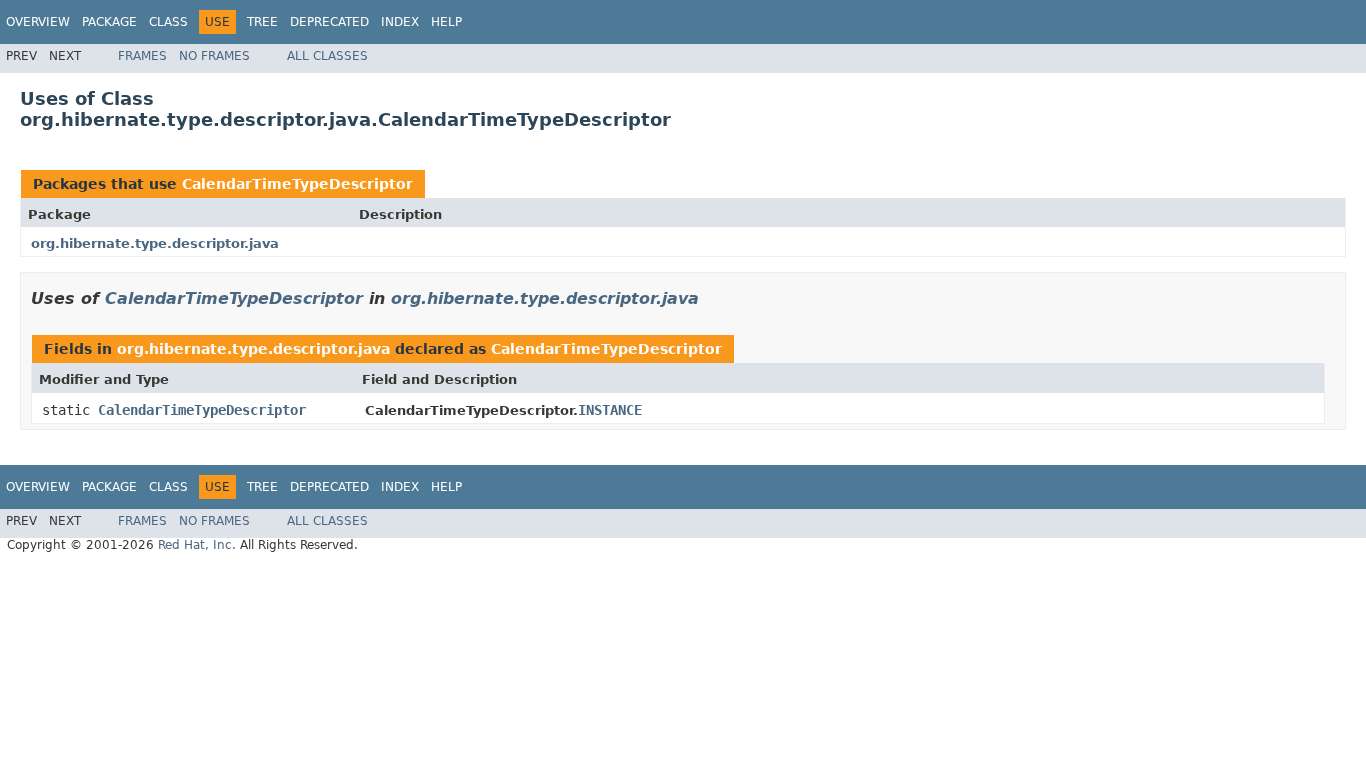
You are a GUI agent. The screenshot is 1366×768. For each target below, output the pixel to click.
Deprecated (329, 22)
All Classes (327, 56)
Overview (38, 22)
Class (168, 22)
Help (446, 22)
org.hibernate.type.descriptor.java (155, 243)
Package (109, 22)
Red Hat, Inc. (197, 545)
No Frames (214, 56)
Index (400, 22)
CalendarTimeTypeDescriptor (297, 184)
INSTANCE (610, 410)
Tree (262, 22)
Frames (142, 56)
